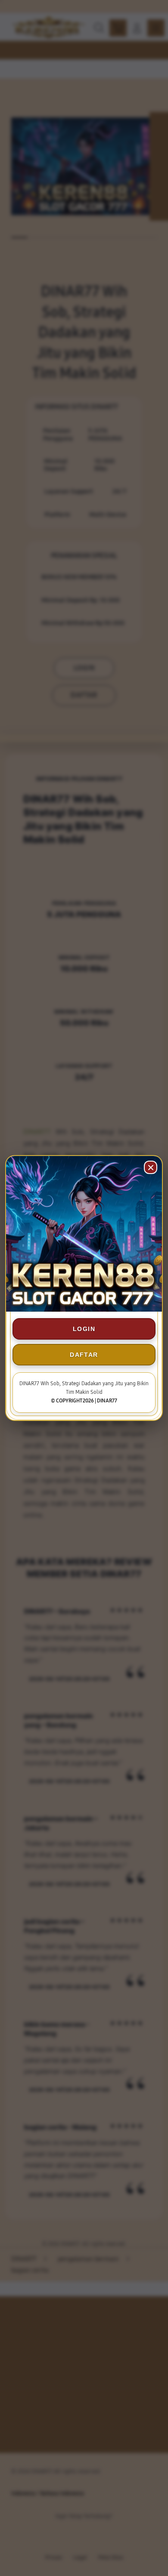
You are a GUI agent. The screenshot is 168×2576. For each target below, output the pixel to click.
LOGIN (84, 1329)
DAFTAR (84, 1355)
